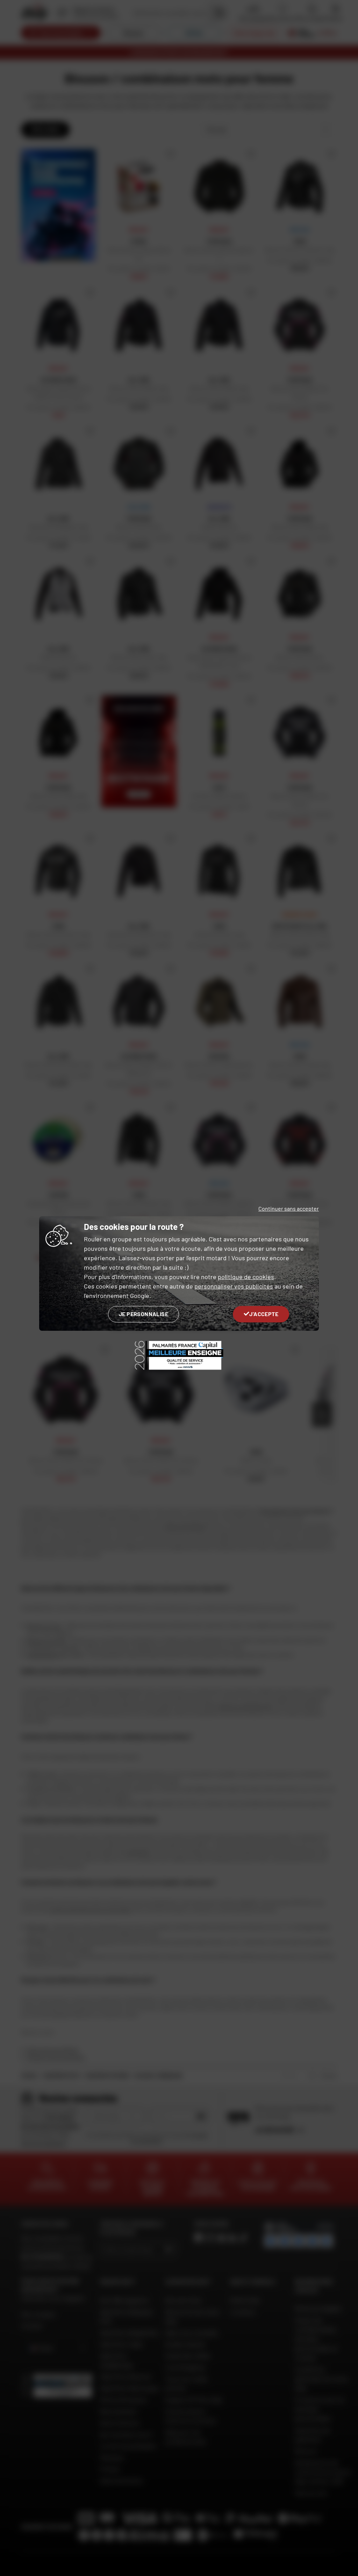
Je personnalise (144, 1314)
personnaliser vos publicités (234, 1286)
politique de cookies (246, 1277)
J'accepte (264, 1314)
